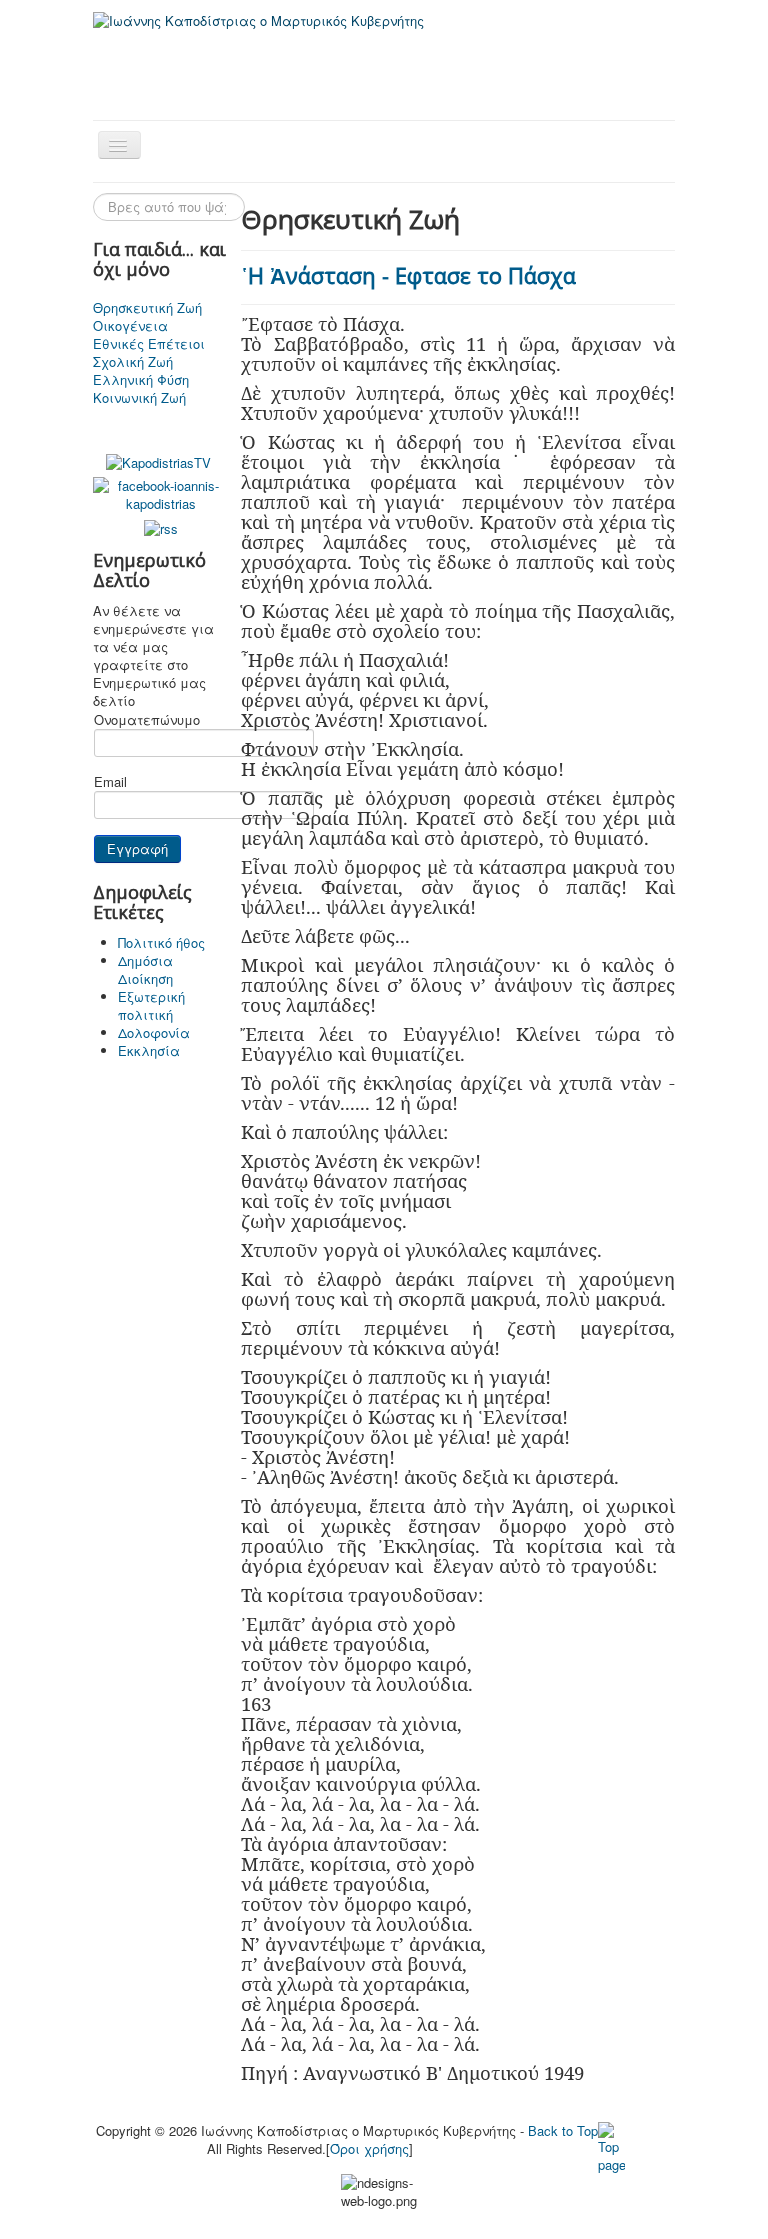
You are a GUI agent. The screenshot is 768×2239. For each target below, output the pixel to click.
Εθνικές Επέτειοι (149, 344)
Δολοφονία (154, 1032)
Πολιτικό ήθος (161, 942)
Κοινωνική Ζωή (139, 398)
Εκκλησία (149, 1050)
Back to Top (563, 2130)
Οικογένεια (130, 326)
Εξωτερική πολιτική (151, 1005)
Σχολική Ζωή (133, 362)
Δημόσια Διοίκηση (145, 969)
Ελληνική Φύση (141, 380)
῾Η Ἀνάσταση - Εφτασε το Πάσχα (408, 275)
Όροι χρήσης (369, 2148)
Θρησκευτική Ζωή (147, 308)
